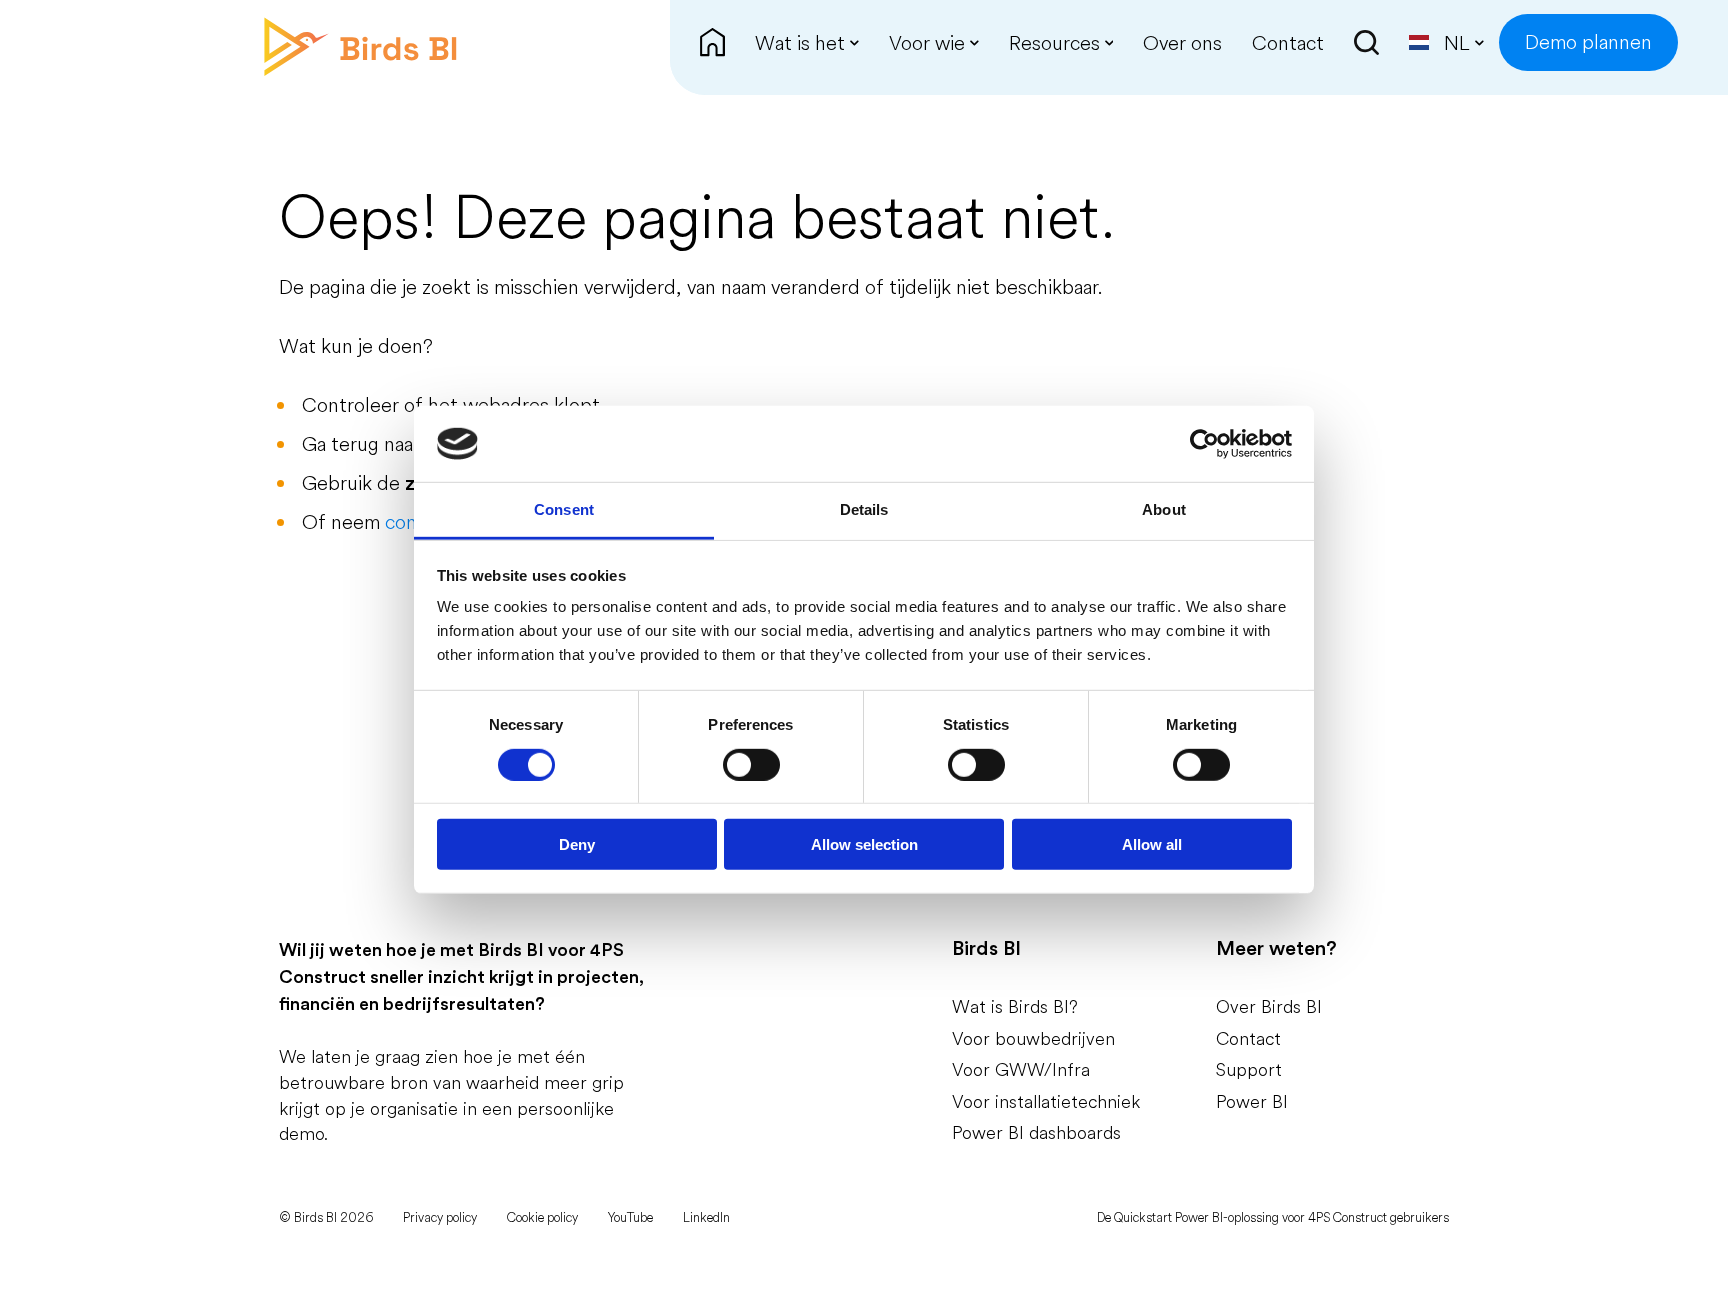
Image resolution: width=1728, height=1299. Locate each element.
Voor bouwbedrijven (1033, 1038)
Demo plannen (1588, 41)
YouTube (630, 1217)
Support (1249, 1069)
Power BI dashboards (1036, 1132)
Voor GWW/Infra (1021, 1069)
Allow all (1152, 844)
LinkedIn (706, 1217)
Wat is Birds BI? (1015, 1006)
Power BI (1252, 1101)
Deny (577, 844)
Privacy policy (440, 1217)
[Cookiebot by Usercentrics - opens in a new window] (1204, 444)
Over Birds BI (1269, 1006)
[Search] (1366, 42)
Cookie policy (542, 1217)
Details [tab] (864, 509)
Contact (1248, 1038)
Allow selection (864, 844)
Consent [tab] (564, 509)
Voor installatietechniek (1046, 1101)
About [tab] (1164, 509)
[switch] (751, 764)
